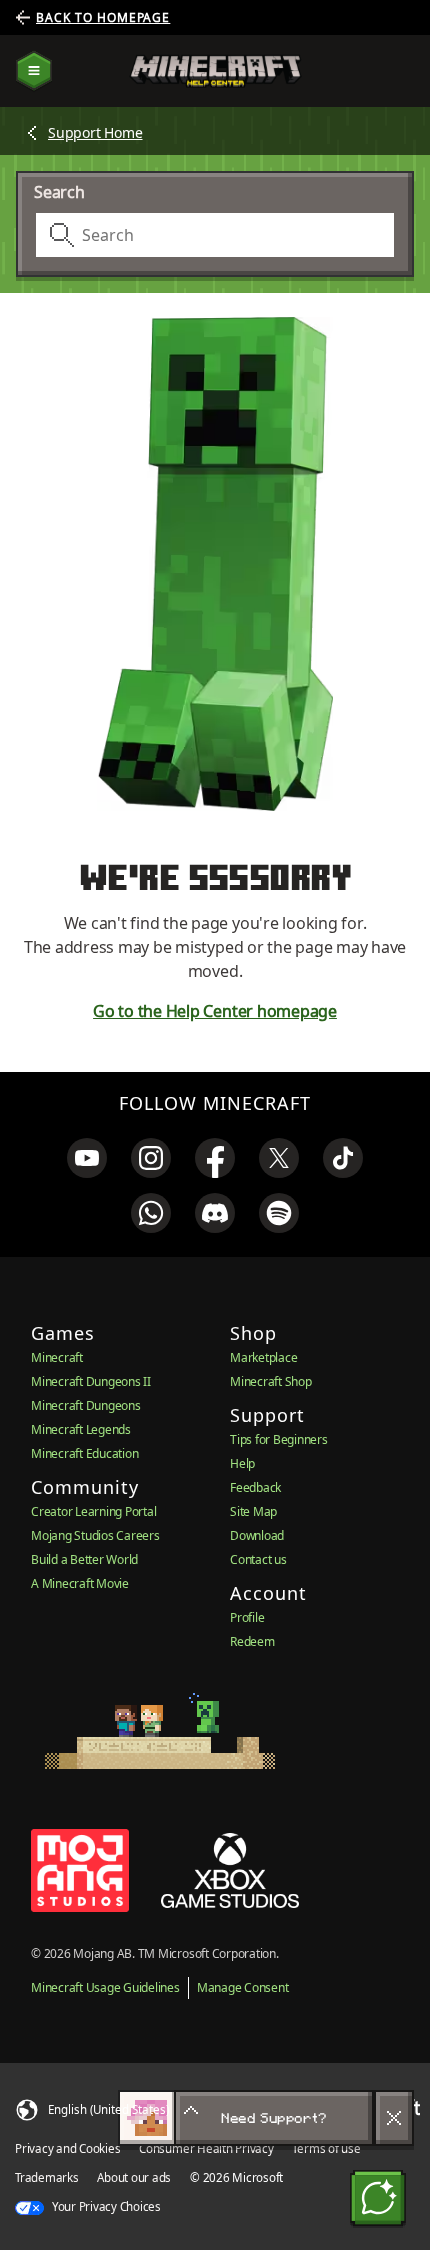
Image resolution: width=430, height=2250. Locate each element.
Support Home (95, 132)
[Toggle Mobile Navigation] (34, 71)
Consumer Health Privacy (206, 2148)
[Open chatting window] (378, 2198)
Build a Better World (84, 1559)
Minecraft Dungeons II (91, 1381)
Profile (247, 1617)
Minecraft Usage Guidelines (105, 1987)
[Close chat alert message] (394, 2118)
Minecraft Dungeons (86, 1405)
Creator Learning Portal (93, 1511)
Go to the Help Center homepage (215, 1011)
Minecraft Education (84, 1453)
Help (242, 1463)
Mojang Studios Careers (95, 1535)
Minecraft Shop (271, 1381)
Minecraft (57, 1357)
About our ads (134, 2177)
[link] (87, 1158)
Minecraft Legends (81, 1429)
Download (257, 1535)
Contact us (258, 1559)
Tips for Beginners (279, 1439)
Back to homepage (103, 18)
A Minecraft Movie (80, 1583)
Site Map (253, 1511)
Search (59, 192)
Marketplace (263, 1357)
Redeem (252, 1641)
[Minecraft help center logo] (215, 71)
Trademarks (47, 2177)
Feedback (255, 1487)
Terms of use (326, 2148)
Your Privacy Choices (105, 2206)
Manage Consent (243, 1987)
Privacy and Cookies (67, 2148)
